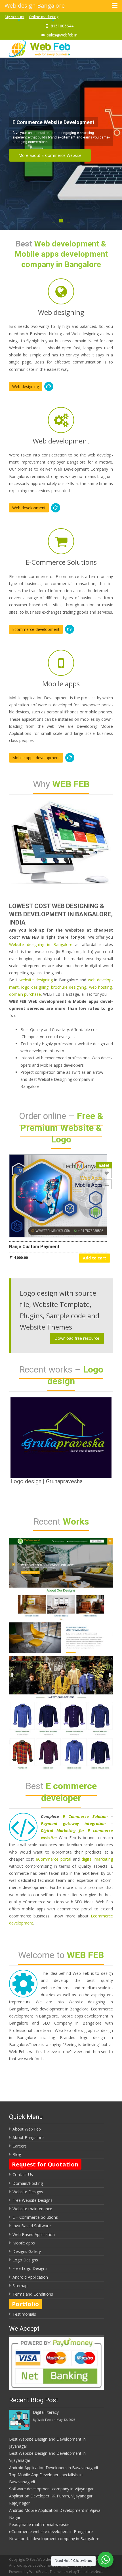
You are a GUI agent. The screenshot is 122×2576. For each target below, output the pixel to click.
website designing (36, 980)
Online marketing (44, 17)
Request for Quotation (45, 2164)
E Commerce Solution (85, 1816)
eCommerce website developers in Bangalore (51, 2531)
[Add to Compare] (107, 1184)
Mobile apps (24, 2243)
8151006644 (62, 26)
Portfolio (25, 2304)
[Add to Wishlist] (107, 1173)
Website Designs (28, 2192)
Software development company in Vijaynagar (51, 2489)
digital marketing (97, 1859)
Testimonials (24, 2314)
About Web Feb (27, 2129)
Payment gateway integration (73, 1823)
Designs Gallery (27, 2251)
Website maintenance (32, 2209)
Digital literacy (46, 2412)
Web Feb (44, 2420)
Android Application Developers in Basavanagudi (53, 2468)
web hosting (100, 987)
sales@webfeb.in (62, 35)
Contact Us (23, 2175)
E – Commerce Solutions (35, 2217)
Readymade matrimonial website (39, 2524)
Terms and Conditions (33, 2294)
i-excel (67, 2572)
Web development (29, 508)
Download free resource (77, 1338)
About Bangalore (28, 2137)
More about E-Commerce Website (50, 155)
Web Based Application (34, 2234)
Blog (17, 2154)
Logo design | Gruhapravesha (47, 1481)
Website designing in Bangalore (41, 944)
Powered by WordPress (29, 2572)
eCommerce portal (53, 1859)
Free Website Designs (32, 2200)
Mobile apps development (36, 758)
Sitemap (20, 2286)
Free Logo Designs (30, 2268)
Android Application (30, 2277)
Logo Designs (25, 2260)
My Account (15, 17)
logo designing (35, 987)
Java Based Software (32, 2226)
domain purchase (25, 994)
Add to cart (94, 1258)
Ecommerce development (36, 629)
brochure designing (69, 987)
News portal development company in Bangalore (54, 2539)
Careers (20, 2146)
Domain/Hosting (28, 2183)
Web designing (26, 387)
